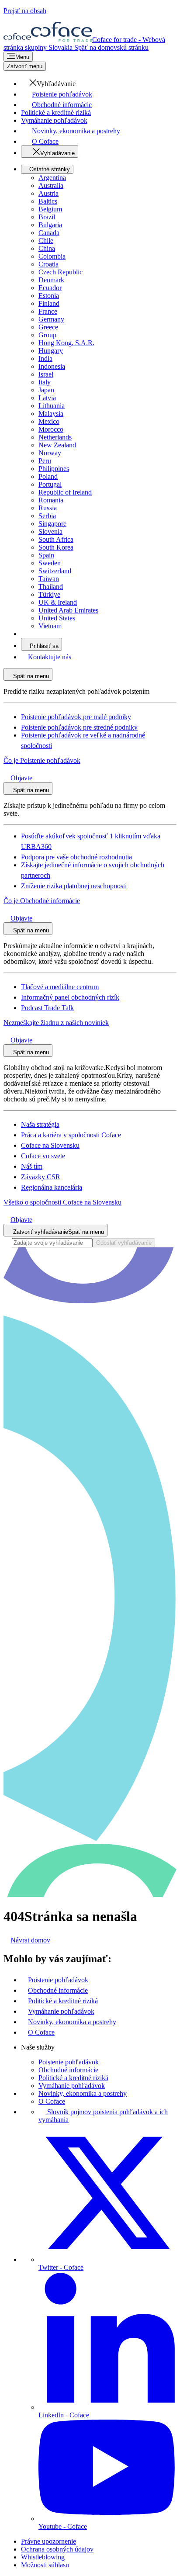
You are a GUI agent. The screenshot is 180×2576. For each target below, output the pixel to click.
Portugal (50, 484)
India (45, 358)
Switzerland (55, 571)
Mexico (49, 421)
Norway (50, 453)
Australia (51, 185)
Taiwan (49, 579)
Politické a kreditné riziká (73, 2078)
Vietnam (50, 626)
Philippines (54, 469)
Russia (48, 508)
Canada (49, 233)
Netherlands (55, 437)
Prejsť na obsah (25, 11)
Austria (48, 193)
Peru (45, 461)
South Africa (56, 539)
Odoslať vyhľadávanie (124, 1243)
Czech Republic (61, 272)
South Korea (56, 547)
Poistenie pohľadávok (69, 2062)
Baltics (48, 201)
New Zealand (57, 445)
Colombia (52, 256)
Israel (46, 374)
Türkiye (49, 594)
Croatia (48, 264)
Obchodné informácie (68, 2070)
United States (57, 618)
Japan (46, 390)
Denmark (51, 280)
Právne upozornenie (48, 2541)
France (48, 311)
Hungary (51, 351)
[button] (48, 84)
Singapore (52, 524)
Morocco (51, 429)
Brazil (47, 217)
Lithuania (52, 406)
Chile (46, 241)
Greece (48, 327)
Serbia (47, 516)
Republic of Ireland (65, 492)
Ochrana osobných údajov (57, 2549)
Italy (45, 382)
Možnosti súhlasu (45, 2565)
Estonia (49, 296)
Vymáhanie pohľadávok (72, 2086)
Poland (48, 476)
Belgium (50, 209)
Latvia (47, 398)
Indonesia (52, 366)
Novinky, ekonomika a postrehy (83, 2093)
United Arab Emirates (68, 610)
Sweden (50, 563)
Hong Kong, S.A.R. (66, 343)
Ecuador (50, 288)
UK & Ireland (58, 602)
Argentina (52, 178)
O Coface (52, 2101)
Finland (49, 303)
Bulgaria (50, 225)
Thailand (51, 587)
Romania (51, 500)
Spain (46, 555)
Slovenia (50, 531)
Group (47, 335)
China (47, 248)
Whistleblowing (43, 2557)
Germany (51, 319)
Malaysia (51, 414)
